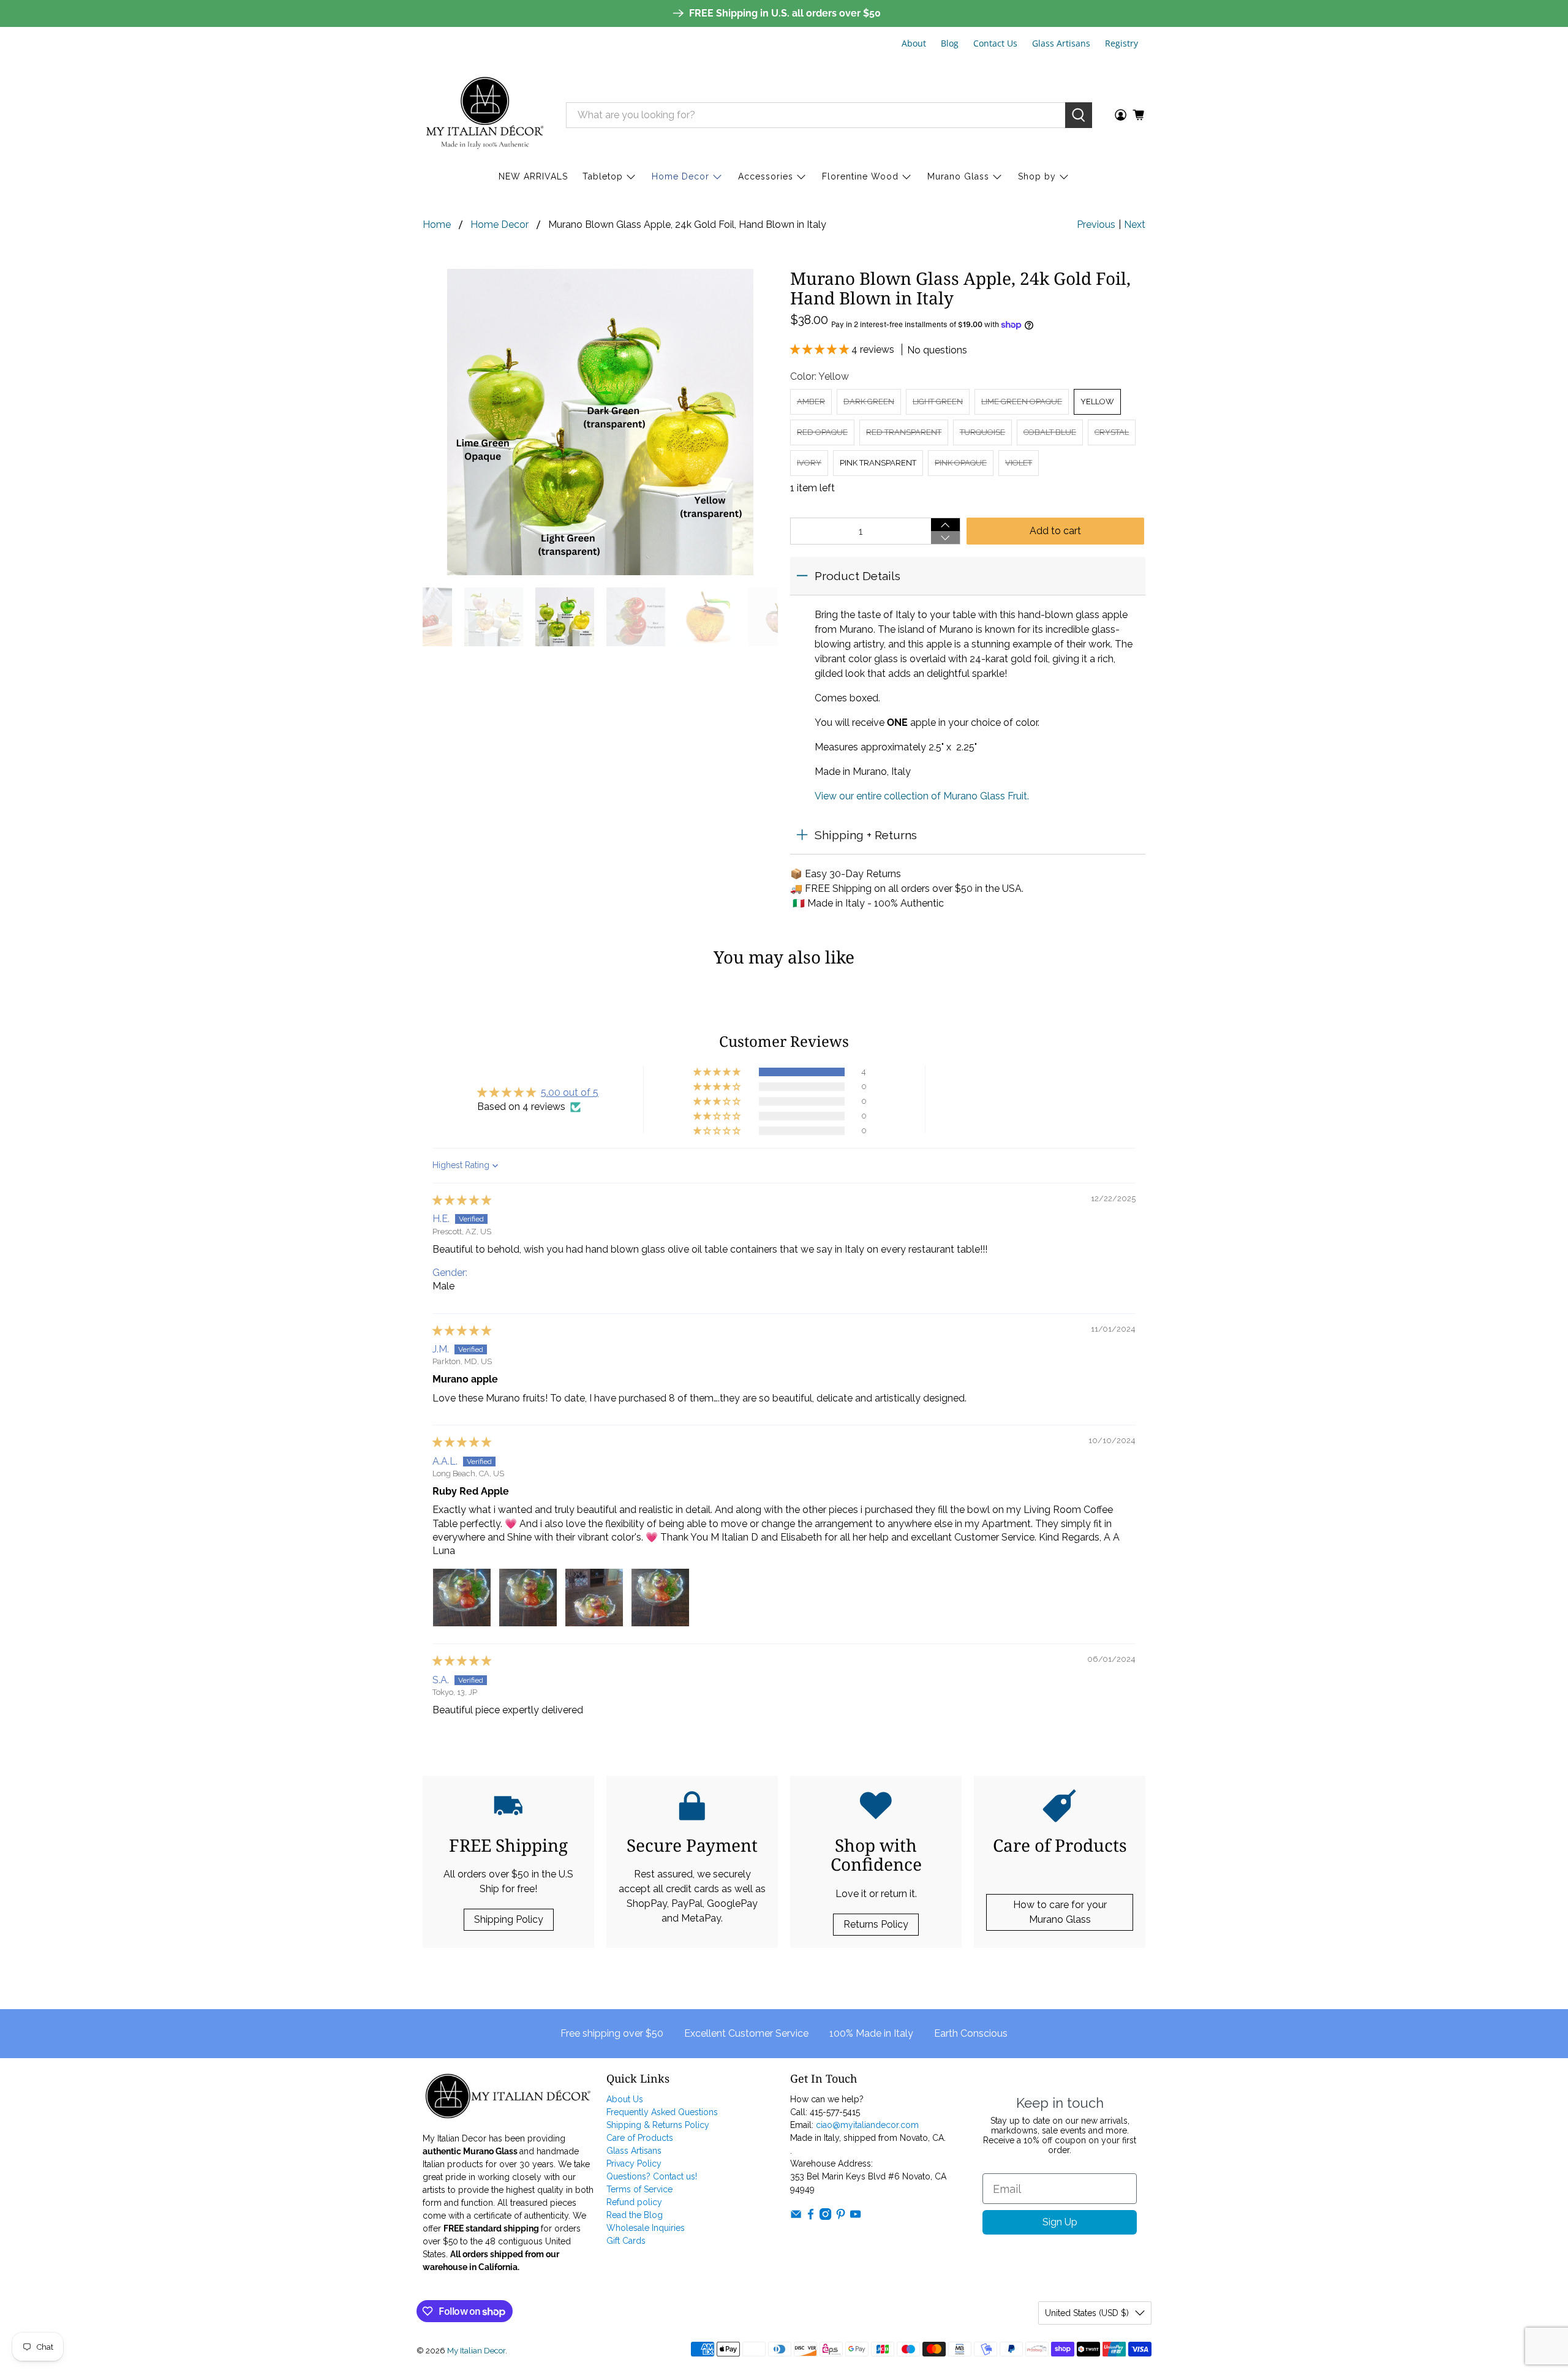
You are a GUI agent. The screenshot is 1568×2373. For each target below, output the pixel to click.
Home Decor (680, 176)
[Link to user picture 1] (462, 1598)
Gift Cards (626, 2241)
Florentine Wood (860, 176)
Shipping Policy (509, 1919)
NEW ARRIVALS (533, 176)
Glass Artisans (1061, 43)
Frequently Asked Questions (662, 2112)
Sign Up (1060, 2222)
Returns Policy (876, 1924)
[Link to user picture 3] (594, 1598)
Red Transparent (904, 432)
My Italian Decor (476, 2350)
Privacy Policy (634, 2164)
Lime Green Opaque (1022, 402)
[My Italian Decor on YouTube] (855, 2217)
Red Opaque (822, 432)
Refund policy (634, 2202)
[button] (821, 349)
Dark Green (869, 402)
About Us (625, 2099)
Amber (811, 402)
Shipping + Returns (866, 835)
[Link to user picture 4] (660, 1598)
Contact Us (995, 43)
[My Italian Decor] (485, 115)
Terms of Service (639, 2189)
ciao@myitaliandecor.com (867, 2125)
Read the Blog (635, 2215)
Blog (950, 43)
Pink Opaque (961, 463)
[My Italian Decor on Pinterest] (841, 2217)
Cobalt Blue (1050, 432)
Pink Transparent (878, 463)
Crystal (1112, 432)
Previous (1096, 224)
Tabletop (603, 176)
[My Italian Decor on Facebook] (811, 2217)
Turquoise (982, 432)
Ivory (809, 463)
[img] (462, 1200)
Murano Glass (958, 176)
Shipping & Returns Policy (658, 2125)
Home (437, 225)
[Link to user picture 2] (528, 1598)
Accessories (766, 176)
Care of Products (640, 2138)
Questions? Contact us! (652, 2176)
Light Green (938, 402)
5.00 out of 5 (570, 1092)
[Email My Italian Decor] (796, 2217)
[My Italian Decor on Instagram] (825, 2217)
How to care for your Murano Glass (1060, 1912)
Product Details (858, 576)
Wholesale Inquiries (646, 2228)
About (914, 43)
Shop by (1037, 176)
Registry (1121, 43)
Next (1135, 224)
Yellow (1097, 402)
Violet (1019, 463)
